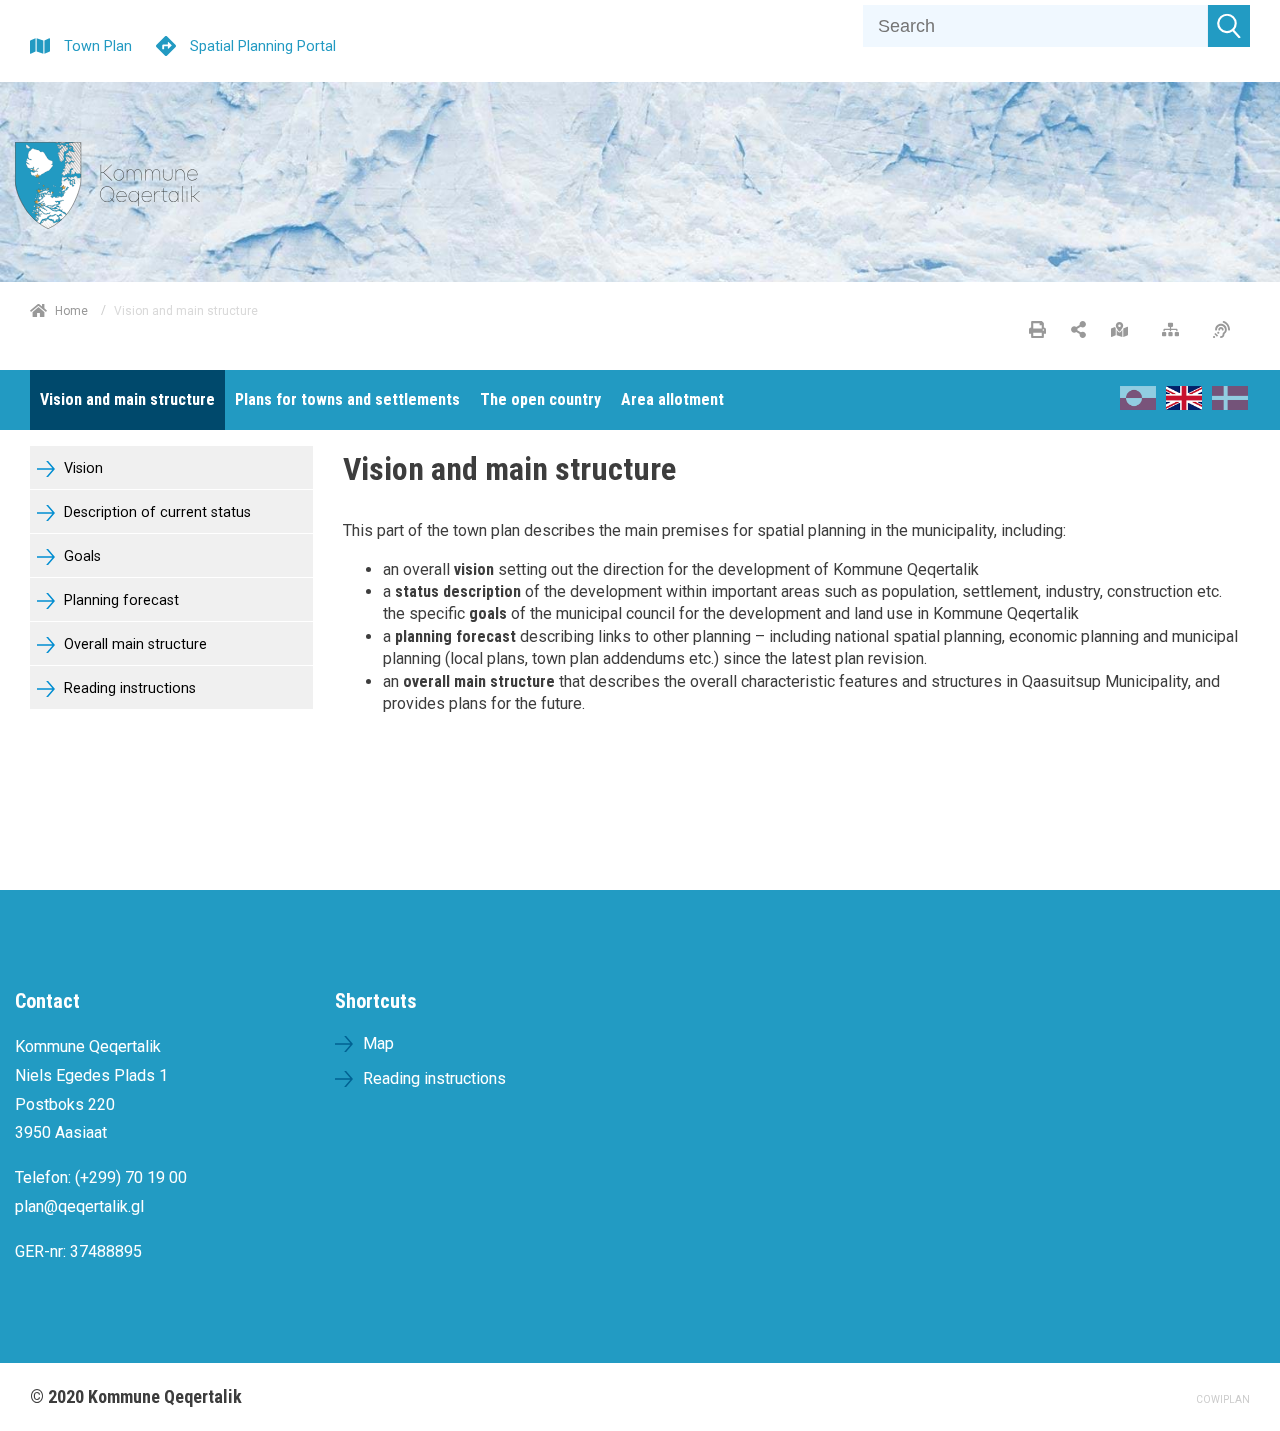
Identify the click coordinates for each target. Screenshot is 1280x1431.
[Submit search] (1229, 26)
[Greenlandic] (1138, 404)
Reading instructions (128, 688)
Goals (80, 556)
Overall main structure (133, 644)
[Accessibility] (1226, 331)
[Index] (1175, 331)
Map (378, 1043)
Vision (81, 468)
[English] (1184, 404)
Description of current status (155, 512)
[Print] (1037, 331)
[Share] (1078, 331)
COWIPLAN (1223, 1399)
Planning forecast (119, 600)
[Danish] (1230, 404)
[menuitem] (127, 400)
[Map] (1124, 331)
